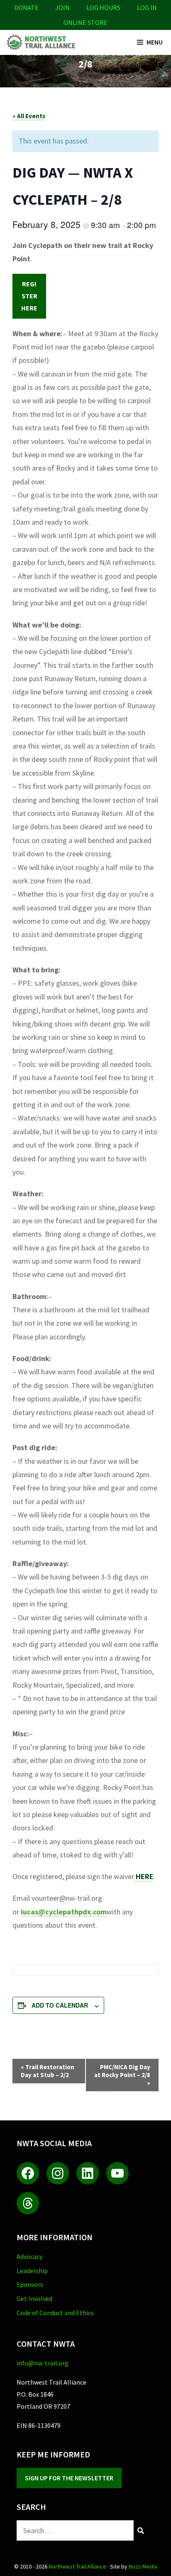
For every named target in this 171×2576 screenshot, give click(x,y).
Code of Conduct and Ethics (55, 2313)
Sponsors (30, 2284)
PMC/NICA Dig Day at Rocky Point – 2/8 (122, 2075)
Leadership (32, 2271)
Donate (26, 7)
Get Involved (34, 2298)
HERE (144, 1876)
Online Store (85, 22)
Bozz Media (143, 2566)
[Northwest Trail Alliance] (40, 42)
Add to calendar (60, 2005)
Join (62, 7)
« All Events (29, 116)
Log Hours (103, 7)
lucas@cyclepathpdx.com (64, 1912)
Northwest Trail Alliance (77, 2566)
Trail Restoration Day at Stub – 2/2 (48, 2071)
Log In (147, 7)
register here (29, 296)
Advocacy (29, 2256)
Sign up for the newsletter (69, 2478)
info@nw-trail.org (43, 2363)
